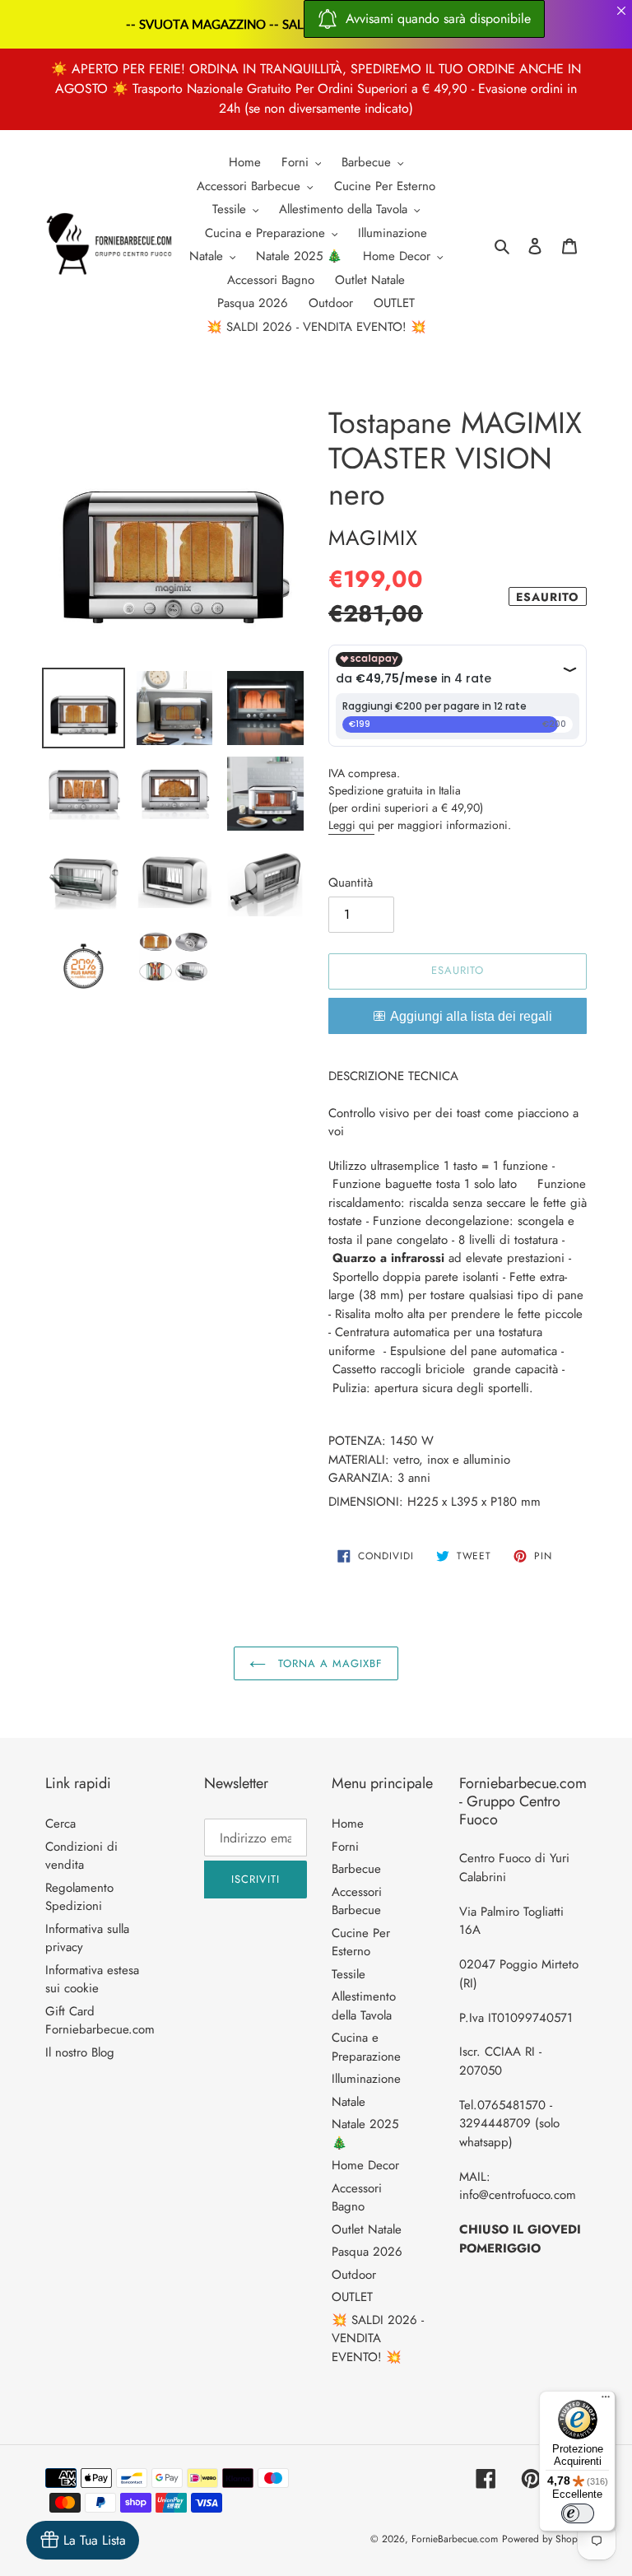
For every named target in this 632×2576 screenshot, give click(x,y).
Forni (345, 1847)
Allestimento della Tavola (364, 2006)
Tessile (349, 1974)
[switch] (578, 2513)
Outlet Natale (367, 2229)
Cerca (60, 1824)
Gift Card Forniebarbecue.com (100, 2021)
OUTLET (352, 2297)
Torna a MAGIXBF (329, 1663)
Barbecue (356, 1869)
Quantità (351, 883)
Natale (349, 2102)
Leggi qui (351, 825)
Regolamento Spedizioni (79, 1897)
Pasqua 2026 (367, 2252)
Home (348, 1824)
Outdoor (354, 2275)
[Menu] (606, 2401)
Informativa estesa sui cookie (92, 1980)
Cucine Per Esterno (361, 1942)
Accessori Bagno (357, 2198)
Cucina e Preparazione (366, 2047)
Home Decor (365, 2165)
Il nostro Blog (80, 2052)
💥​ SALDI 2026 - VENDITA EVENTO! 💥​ (378, 2338)
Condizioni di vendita (81, 1856)
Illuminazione (366, 2079)
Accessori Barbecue (357, 1901)
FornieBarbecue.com (455, 2539)
